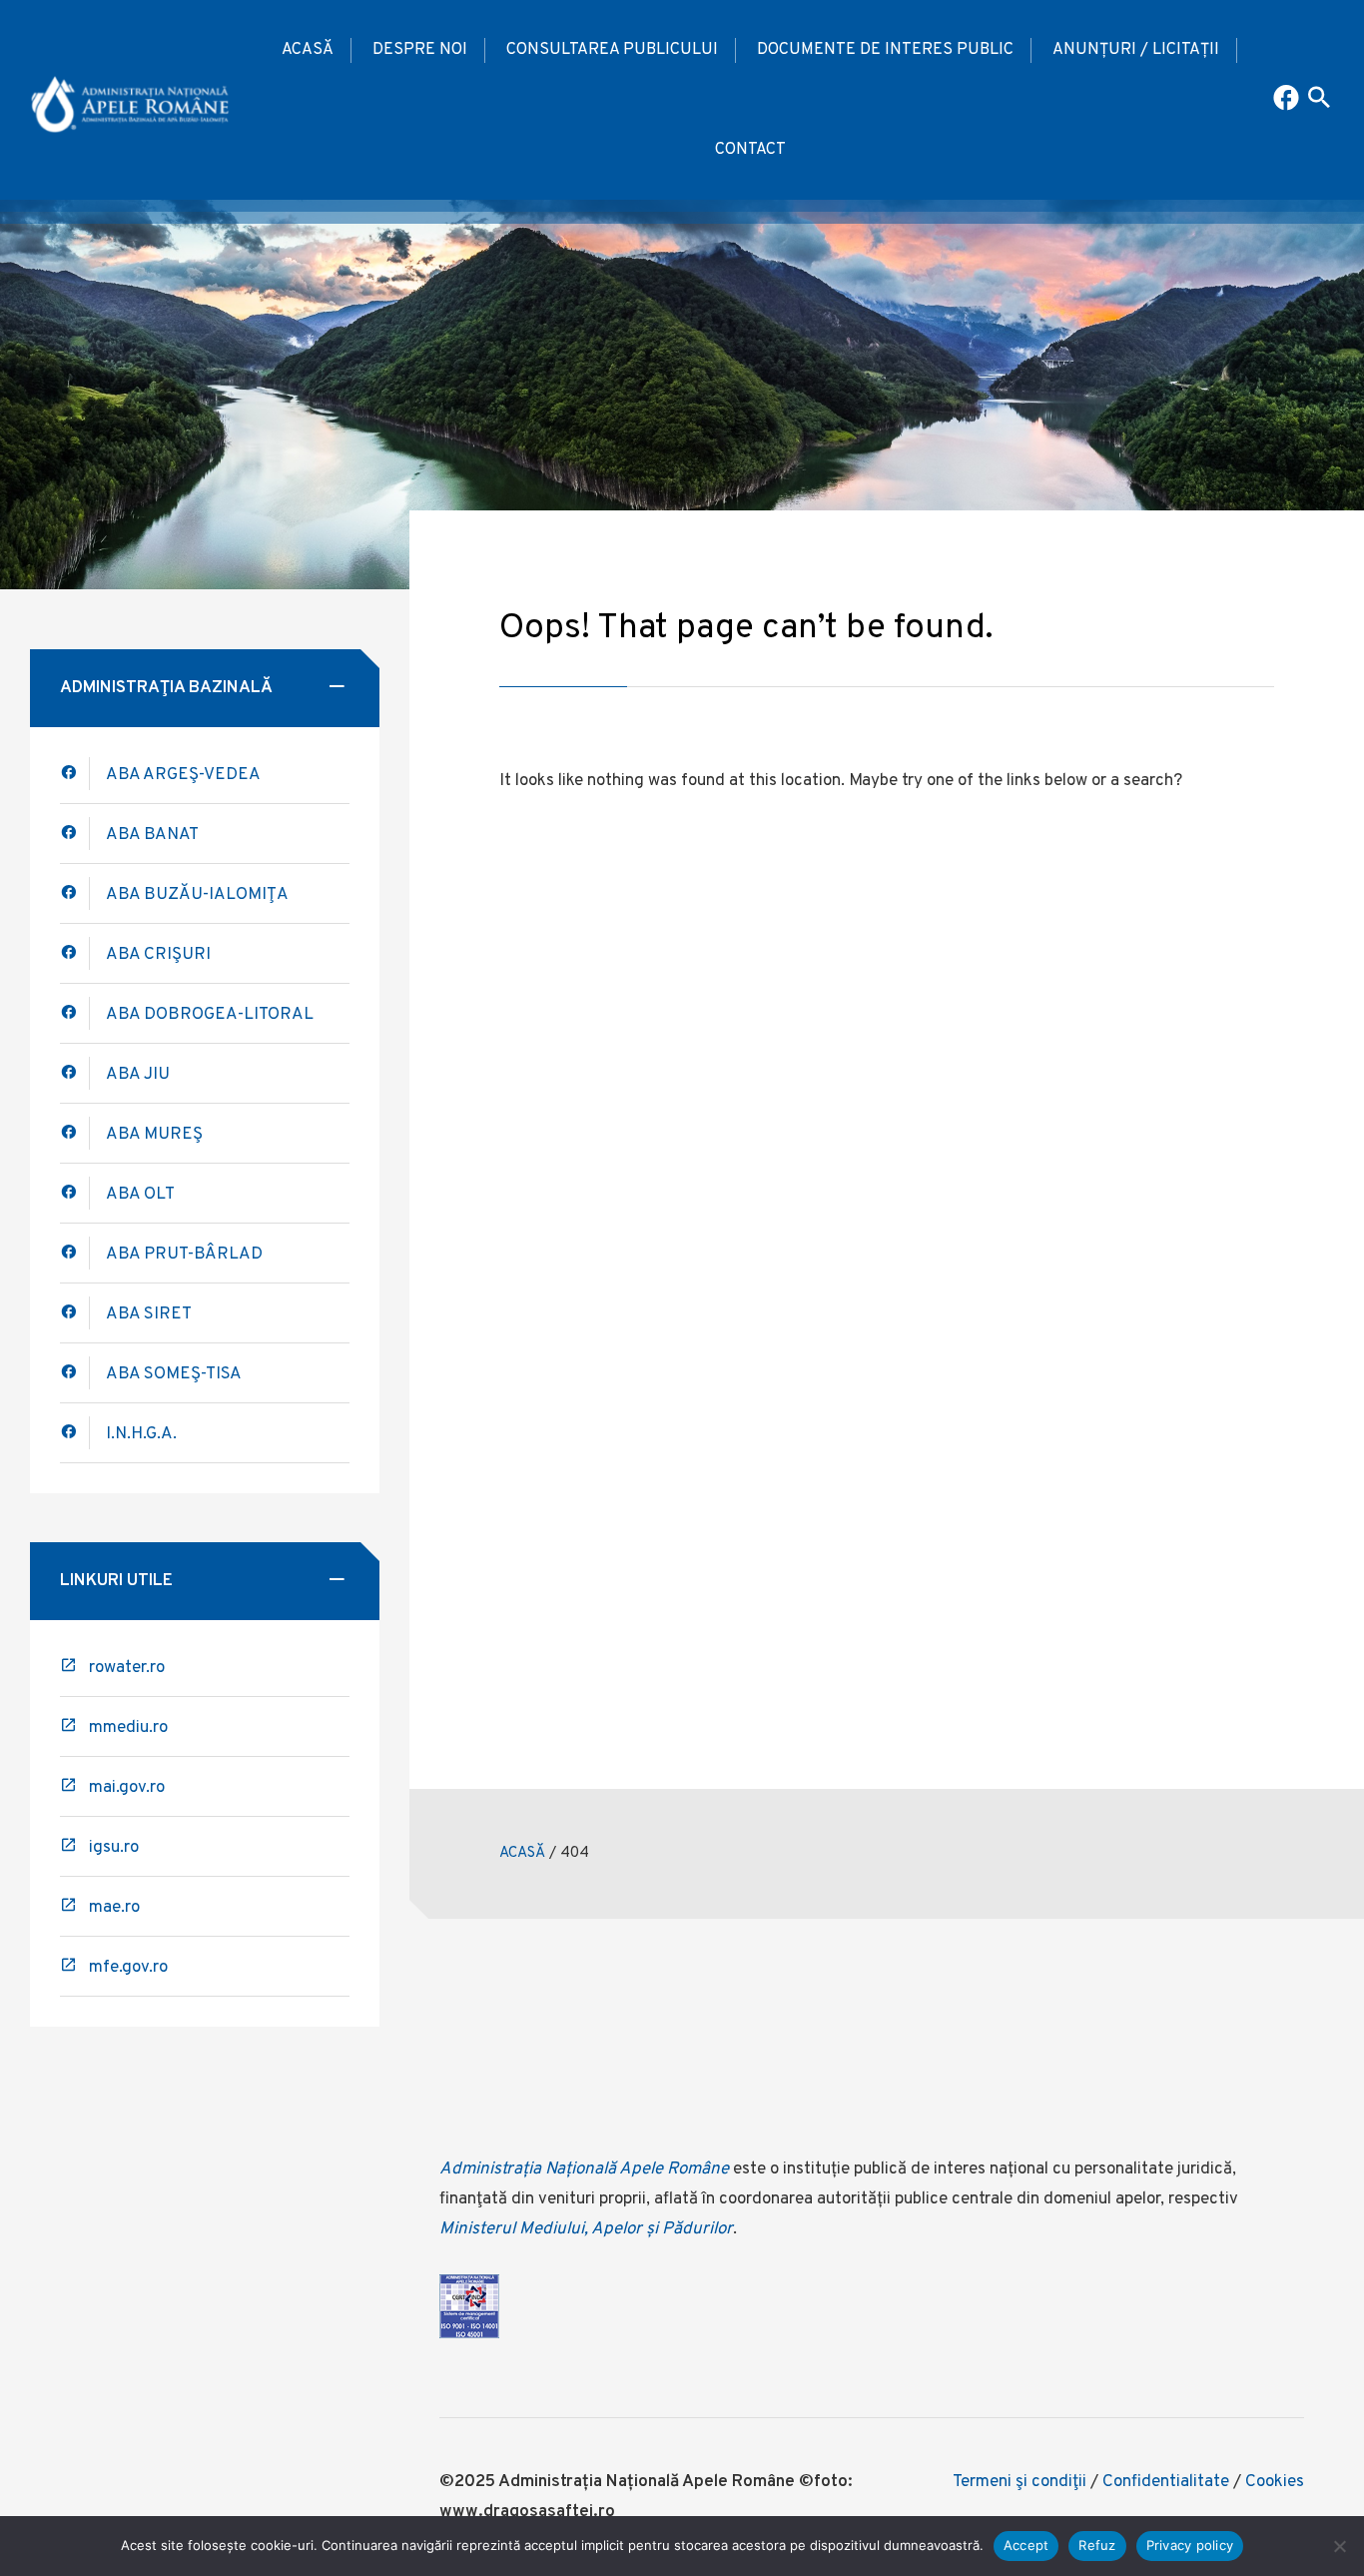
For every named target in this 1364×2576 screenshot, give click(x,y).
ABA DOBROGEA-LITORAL (210, 1015)
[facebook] (75, 834)
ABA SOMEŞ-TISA (174, 1374)
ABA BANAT (152, 835)
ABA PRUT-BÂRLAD (184, 1255)
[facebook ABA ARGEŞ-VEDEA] (75, 774)
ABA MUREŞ (154, 1135)
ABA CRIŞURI (158, 955)
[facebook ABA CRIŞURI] (75, 1013)
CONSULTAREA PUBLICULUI (612, 50)
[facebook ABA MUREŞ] (75, 1133)
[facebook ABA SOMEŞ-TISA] (75, 1373)
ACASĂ (308, 50)
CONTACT (750, 150)
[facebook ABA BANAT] (75, 893)
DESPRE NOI (420, 50)
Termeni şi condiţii (1020, 2482)
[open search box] (1319, 100)
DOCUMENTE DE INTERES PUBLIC (885, 50)
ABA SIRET (149, 1314)
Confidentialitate (1166, 2482)
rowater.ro (127, 1668)
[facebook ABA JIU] (75, 1073)
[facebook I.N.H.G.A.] (75, 1433)
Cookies (1275, 2482)
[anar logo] (130, 100)
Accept (1026, 2545)
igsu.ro (114, 1848)
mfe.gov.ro (128, 1968)
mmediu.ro (128, 1728)
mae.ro (114, 1908)
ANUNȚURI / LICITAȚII (1136, 50)
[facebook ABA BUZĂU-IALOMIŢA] (75, 953)
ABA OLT (140, 1195)
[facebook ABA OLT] (75, 1193)
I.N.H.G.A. (141, 1434)
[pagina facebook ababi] (1288, 100)
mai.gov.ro (127, 1788)
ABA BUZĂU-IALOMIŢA (197, 895)
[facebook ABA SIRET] (75, 1313)
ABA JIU (138, 1075)
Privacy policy (1190, 2545)
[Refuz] (1339, 2546)
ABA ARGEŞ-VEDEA (183, 775)
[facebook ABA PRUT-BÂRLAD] (75, 1253)
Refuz (1097, 2545)
